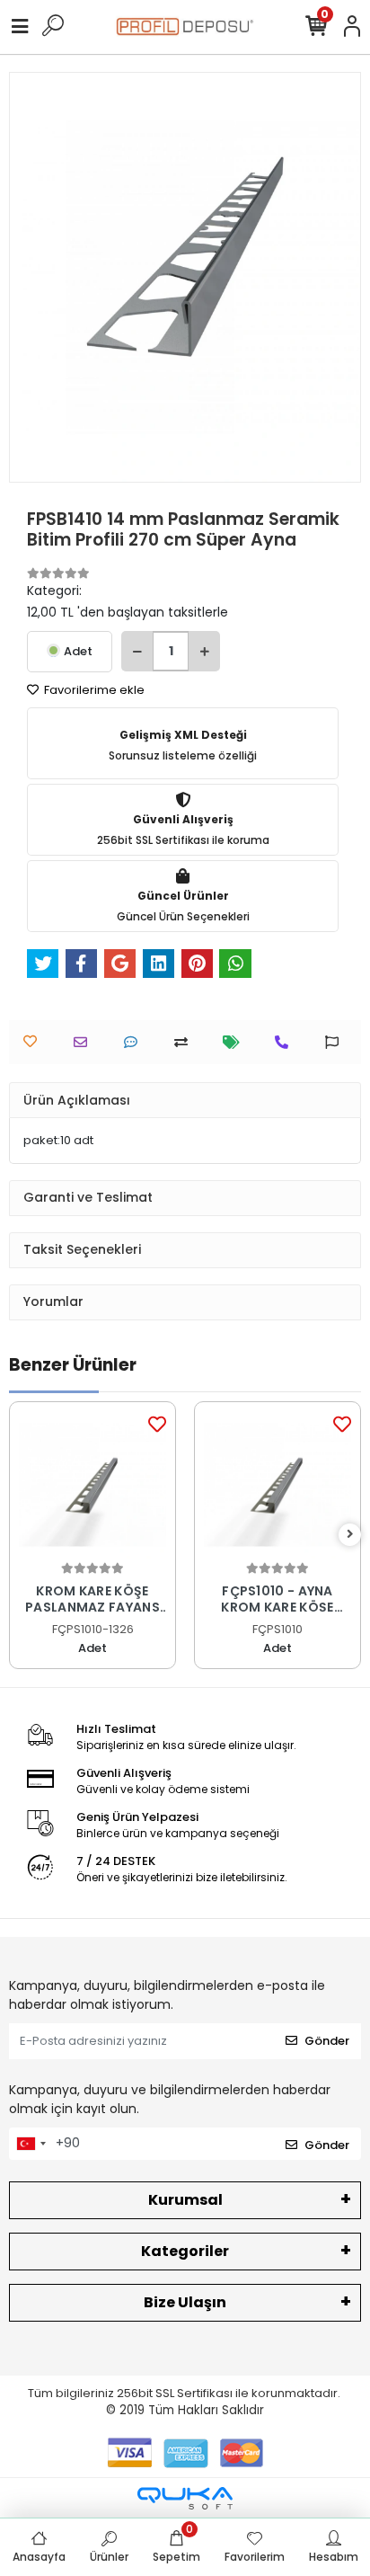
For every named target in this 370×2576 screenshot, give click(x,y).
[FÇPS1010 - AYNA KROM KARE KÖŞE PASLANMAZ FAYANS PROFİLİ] (277, 1485)
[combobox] (31, 2144)
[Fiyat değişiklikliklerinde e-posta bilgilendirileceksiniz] (236, 1042)
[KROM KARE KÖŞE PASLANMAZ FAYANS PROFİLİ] (92, 1485)
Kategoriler (185, 2251)
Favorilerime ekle (93, 690)
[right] (350, 1535)
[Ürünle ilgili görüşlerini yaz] (135, 1042)
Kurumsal (185, 2200)
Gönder (327, 2041)
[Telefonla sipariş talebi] (286, 1042)
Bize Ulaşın (185, 2302)
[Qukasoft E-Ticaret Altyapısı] (185, 2498)
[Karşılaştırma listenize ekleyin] (185, 1042)
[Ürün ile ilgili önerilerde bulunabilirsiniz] (336, 1042)
